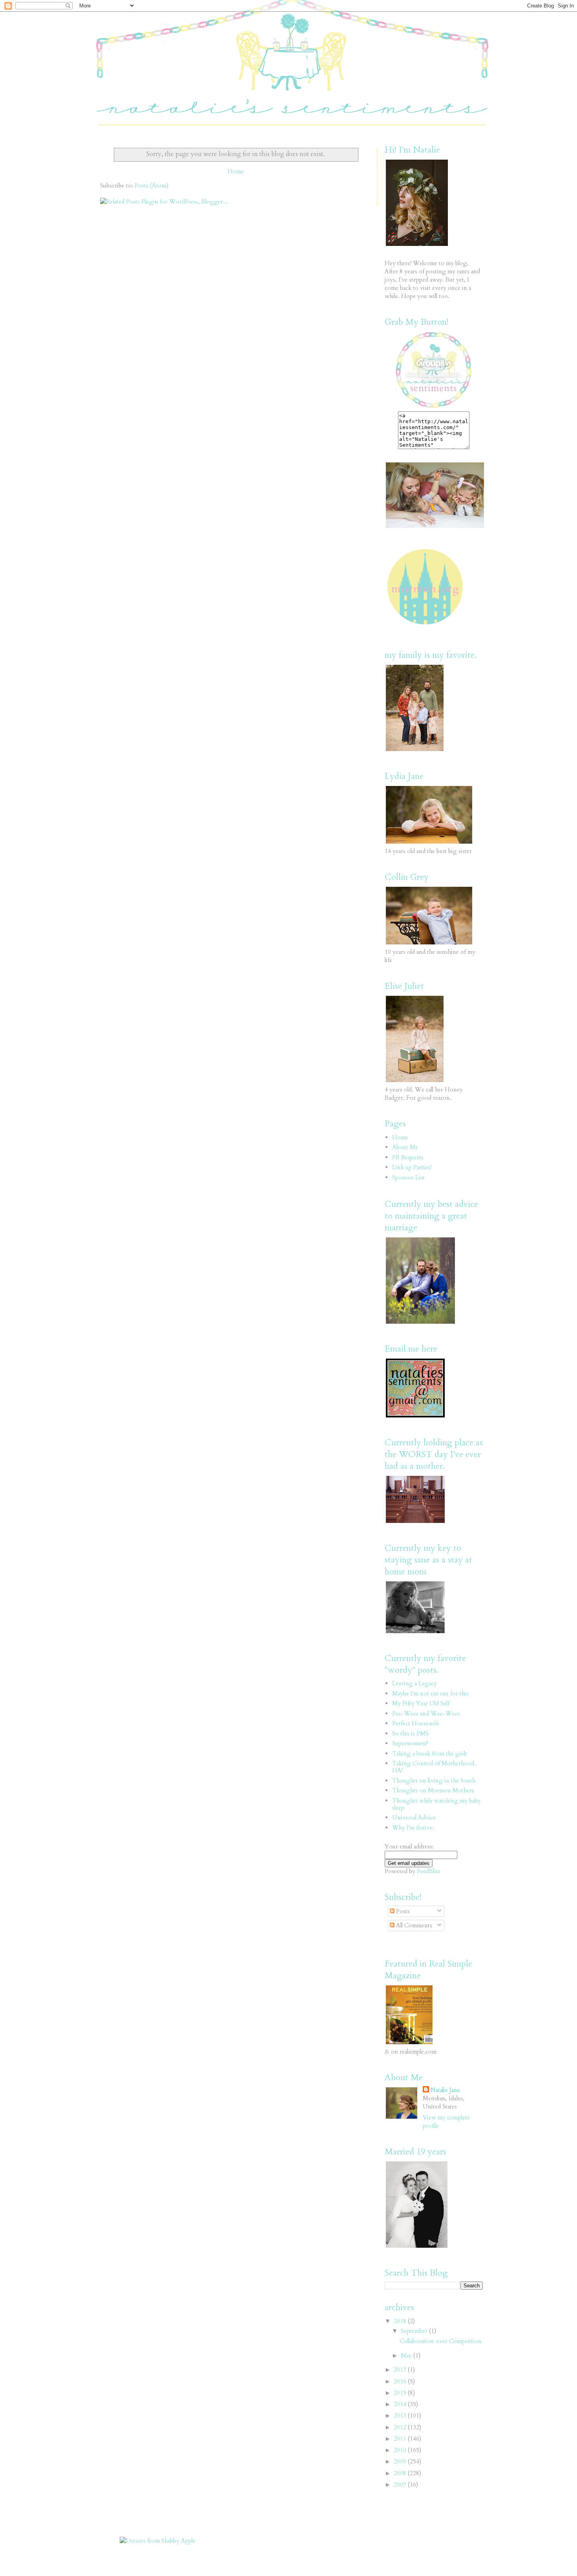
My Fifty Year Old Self (421, 1703)
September (415, 2331)
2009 (401, 2461)
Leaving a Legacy (414, 1683)
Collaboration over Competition (441, 2341)
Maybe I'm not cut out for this (430, 1694)
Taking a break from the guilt (430, 1754)
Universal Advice (414, 1817)
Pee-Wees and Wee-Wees (426, 1714)
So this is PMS (410, 1734)
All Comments (413, 1925)
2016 (401, 2381)
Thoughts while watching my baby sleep (436, 1804)
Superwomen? (410, 1743)
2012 (401, 2427)
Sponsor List (408, 1177)
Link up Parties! (412, 1167)
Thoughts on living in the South (434, 1781)
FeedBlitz (429, 1871)
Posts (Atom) (152, 186)
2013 (401, 2416)
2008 (401, 2473)
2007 (401, 2485)
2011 (401, 2439)
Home (236, 171)
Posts (402, 1911)
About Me (405, 1147)
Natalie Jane (445, 2090)
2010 (401, 2450)
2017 (401, 2370)
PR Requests (408, 1157)
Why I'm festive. (413, 1828)
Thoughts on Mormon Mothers (433, 1790)
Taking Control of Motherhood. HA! (434, 1767)
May (407, 2356)
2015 (401, 2393)
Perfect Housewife (416, 1723)
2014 (401, 2404)
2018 (401, 2321)
